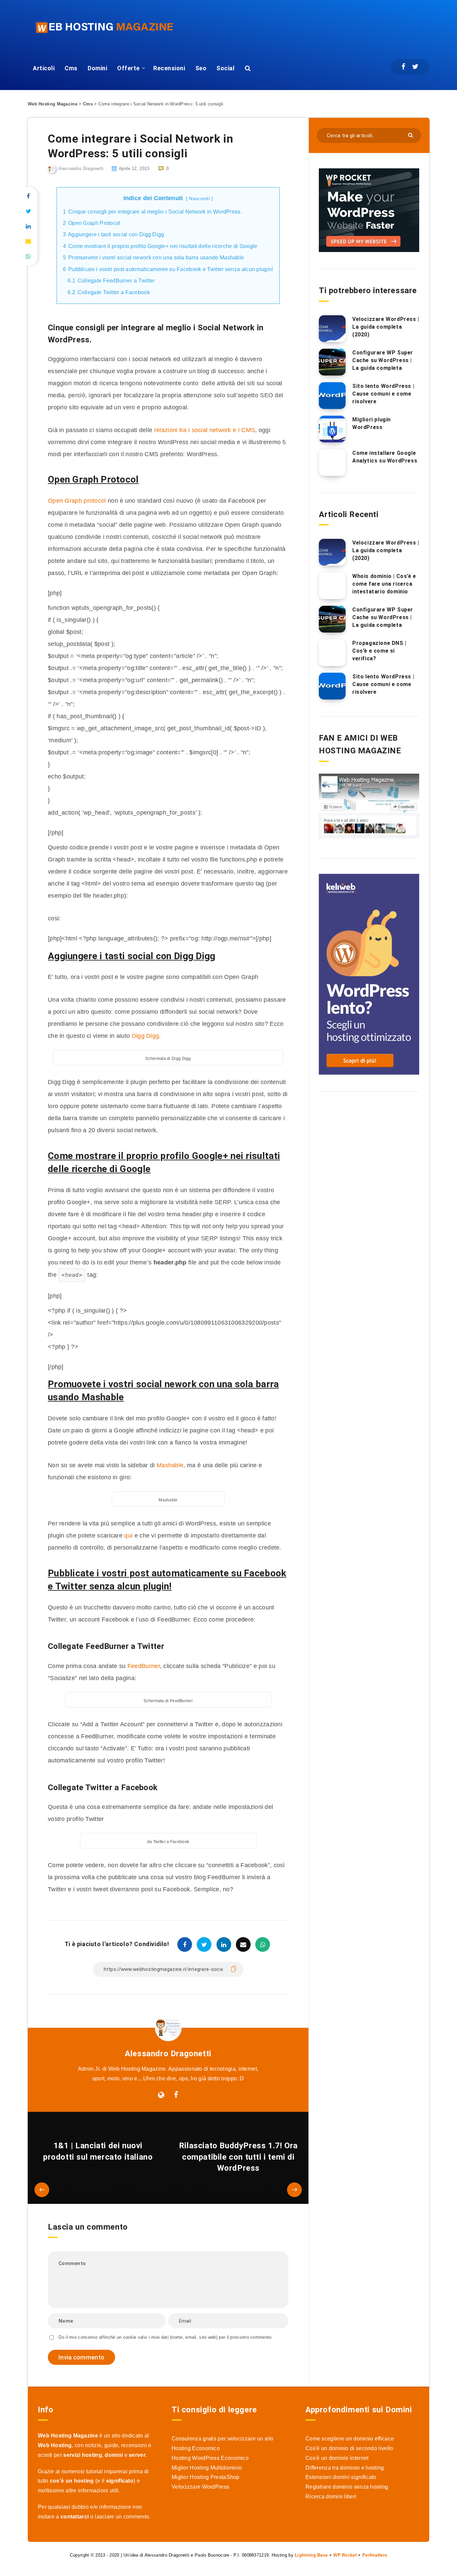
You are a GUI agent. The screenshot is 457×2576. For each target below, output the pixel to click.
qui (128, 1535)
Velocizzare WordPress (200, 2487)
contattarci (75, 2517)
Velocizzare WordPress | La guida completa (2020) (386, 327)
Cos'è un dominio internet (337, 2458)
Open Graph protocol (77, 501)
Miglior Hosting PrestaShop (206, 2477)
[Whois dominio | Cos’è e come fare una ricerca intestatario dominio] (332, 586)
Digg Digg (146, 1036)
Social (225, 68)
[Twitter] (415, 67)
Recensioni (169, 68)
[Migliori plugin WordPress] (332, 429)
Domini (97, 68)
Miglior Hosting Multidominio (207, 2468)
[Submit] (411, 135)
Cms (71, 68)
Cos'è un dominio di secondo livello (349, 2448)
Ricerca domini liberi (331, 2497)
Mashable (170, 1465)
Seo (201, 68)
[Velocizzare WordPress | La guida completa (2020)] (332, 329)
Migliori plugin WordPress (372, 423)
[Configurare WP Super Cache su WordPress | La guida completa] (332, 362)
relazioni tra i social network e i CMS (204, 430)
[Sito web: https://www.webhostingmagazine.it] (161, 2095)
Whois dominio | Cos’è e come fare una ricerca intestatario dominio (384, 584)
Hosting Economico (196, 2448)
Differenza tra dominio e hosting (345, 2468)
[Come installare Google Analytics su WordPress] (332, 463)
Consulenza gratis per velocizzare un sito (222, 2439)
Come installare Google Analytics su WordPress (385, 457)
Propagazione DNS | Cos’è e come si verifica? (379, 651)
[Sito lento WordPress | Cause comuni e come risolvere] (332, 396)
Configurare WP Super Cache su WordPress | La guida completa (383, 360)
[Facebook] (403, 67)
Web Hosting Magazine (53, 104)
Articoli (44, 68)
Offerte (128, 68)
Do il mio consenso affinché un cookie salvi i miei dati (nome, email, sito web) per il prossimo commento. (166, 2337)
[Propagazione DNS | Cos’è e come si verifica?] (332, 653)
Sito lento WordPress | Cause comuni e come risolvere (383, 394)
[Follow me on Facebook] (176, 2095)
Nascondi (199, 198)
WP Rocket (345, 2555)
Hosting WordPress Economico (210, 2458)
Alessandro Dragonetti (168, 2054)
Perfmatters (375, 2555)
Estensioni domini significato (341, 2477)
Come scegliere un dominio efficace (350, 2439)
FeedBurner (144, 1666)
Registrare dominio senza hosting (347, 2487)
